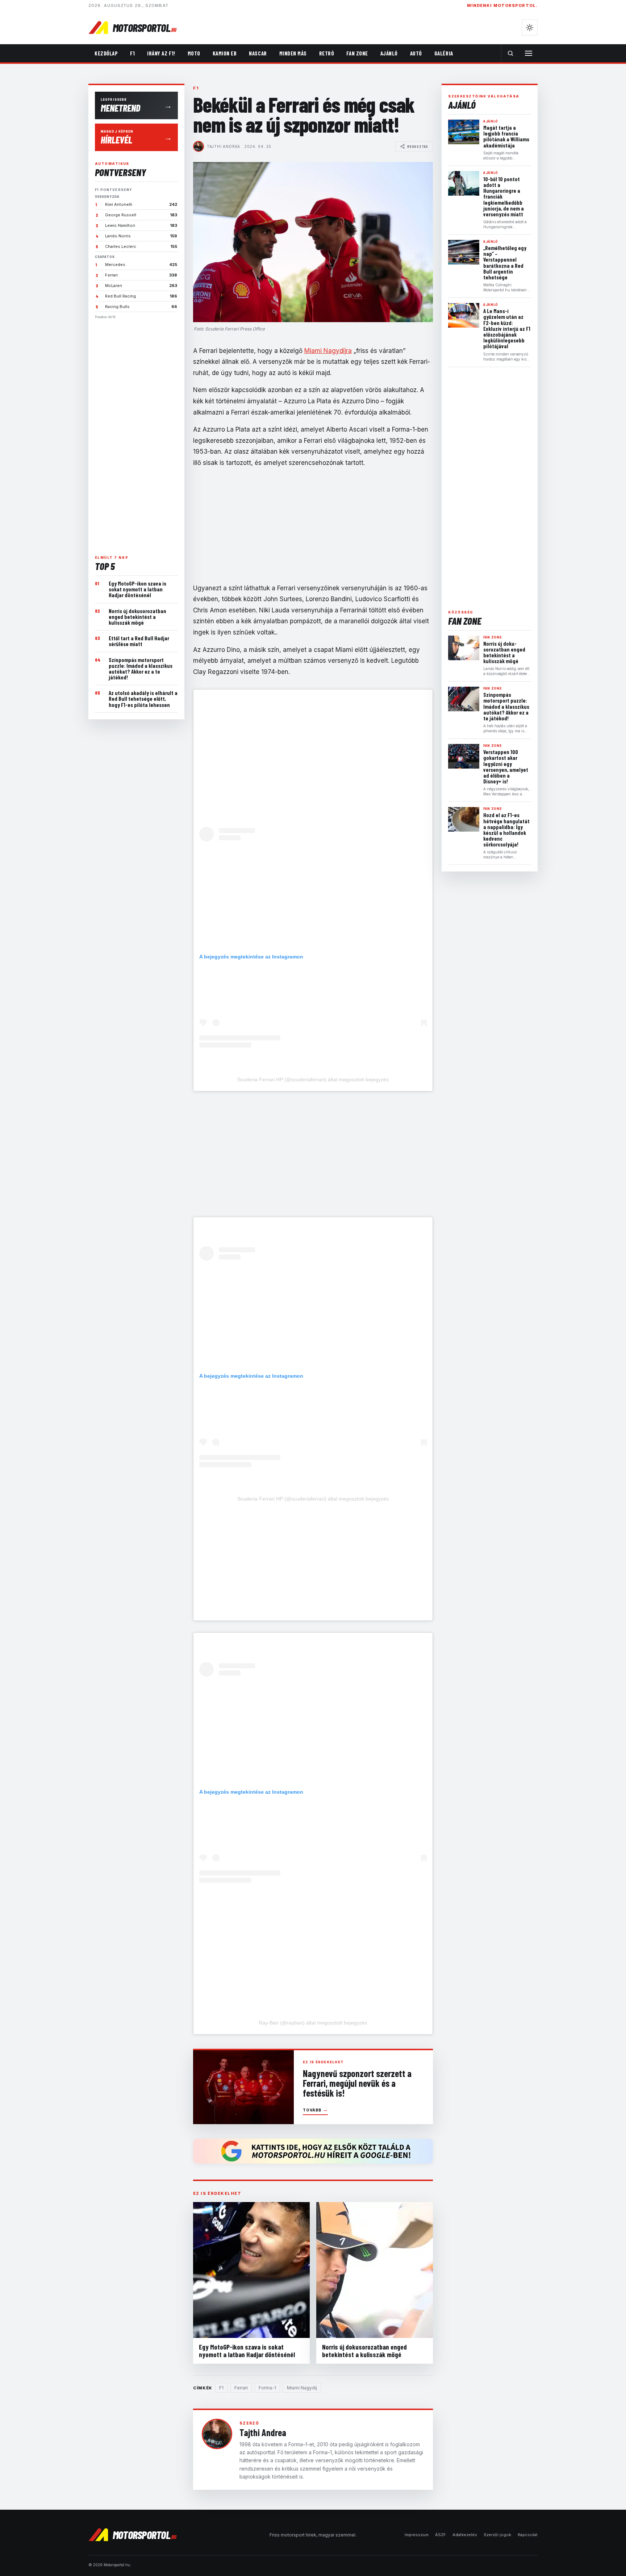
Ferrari (241, 2388)
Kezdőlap (106, 53)
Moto (194, 53)
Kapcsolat (528, 2535)
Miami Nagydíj (302, 2388)
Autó (416, 53)
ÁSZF (441, 2535)
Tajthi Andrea (224, 146)
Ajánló (389, 53)
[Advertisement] (136, 434)
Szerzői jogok (497, 2535)
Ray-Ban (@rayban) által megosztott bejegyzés (313, 2023)
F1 (132, 53)
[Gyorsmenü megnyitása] (529, 53)
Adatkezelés (465, 2535)
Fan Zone (357, 53)
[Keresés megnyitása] (510, 53)
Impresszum (417, 2535)
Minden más (293, 53)
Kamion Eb (225, 53)
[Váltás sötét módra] (530, 28)
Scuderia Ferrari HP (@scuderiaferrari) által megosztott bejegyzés (313, 1079)
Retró (327, 53)
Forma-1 (267, 2388)
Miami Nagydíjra (328, 351)
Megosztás (418, 146)
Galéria (444, 53)
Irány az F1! (161, 53)
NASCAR (258, 53)
